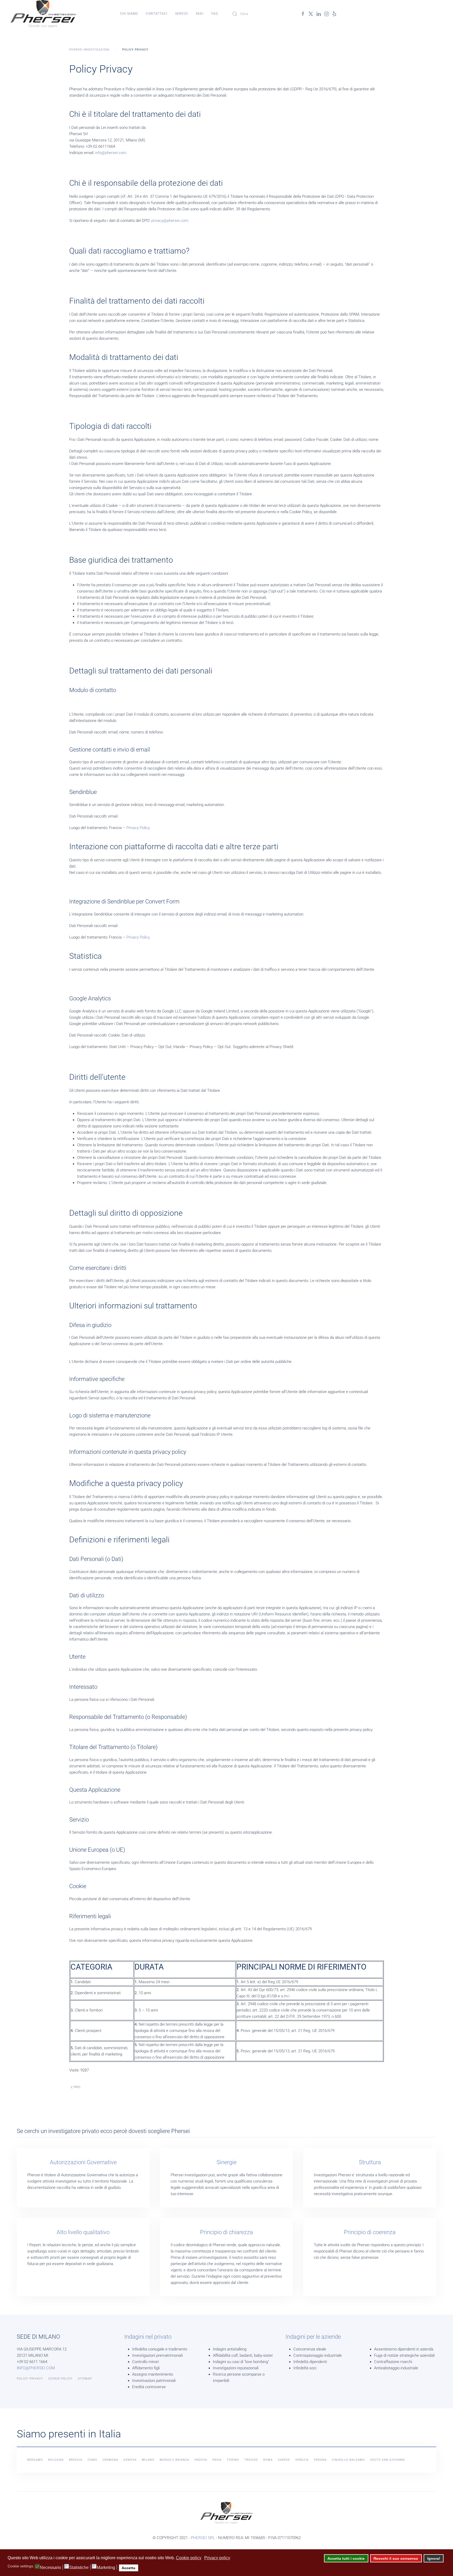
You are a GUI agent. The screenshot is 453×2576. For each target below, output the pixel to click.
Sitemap (85, 2379)
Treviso (251, 2460)
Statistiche (79, 2568)
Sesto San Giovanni (388, 2460)
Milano (148, 2460)
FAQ (215, 14)
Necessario (50, 2568)
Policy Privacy (30, 2379)
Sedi (200, 14)
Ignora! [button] (434, 2558)
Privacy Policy (138, 828)
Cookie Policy (60, 2379)
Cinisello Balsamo (348, 2460)
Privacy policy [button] (217, 2558)
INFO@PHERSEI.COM (36, 2368)
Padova (201, 2460)
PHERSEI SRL (203, 2538)
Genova (130, 2460)
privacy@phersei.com (170, 221)
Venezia (302, 2460)
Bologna (56, 2460)
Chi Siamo (129, 14)
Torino (233, 2460)
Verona (320, 2460)
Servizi (182, 14)
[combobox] (261, 14)
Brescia (76, 2460)
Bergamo (35, 2460)
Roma (268, 2460)
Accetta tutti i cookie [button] (346, 2558)
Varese (284, 2460)
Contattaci (157, 14)
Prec (77, 2087)
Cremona (110, 2460)
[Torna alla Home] (43, 14)
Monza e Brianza (174, 2460)
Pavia (217, 2460)
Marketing (106, 2568)
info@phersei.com (111, 153)
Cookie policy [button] (189, 2558)
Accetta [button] (128, 2568)
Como (92, 2460)
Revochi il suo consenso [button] (396, 2558)
